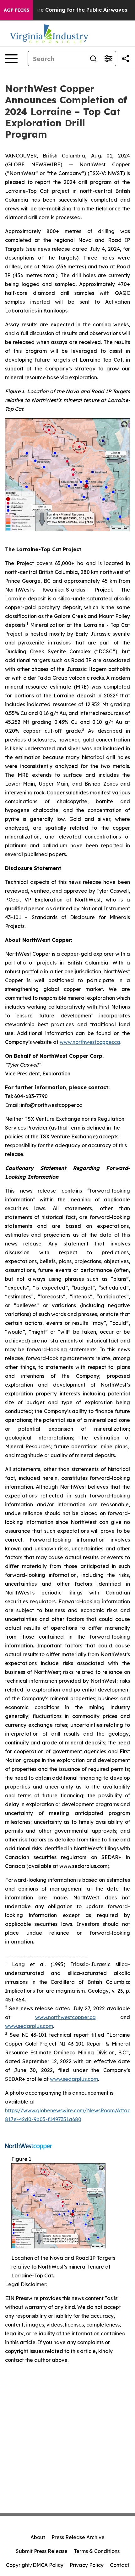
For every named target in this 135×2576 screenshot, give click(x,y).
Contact (120, 2565)
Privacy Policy (87, 2565)
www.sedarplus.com (29, 2026)
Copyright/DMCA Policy (35, 2565)
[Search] (93, 59)
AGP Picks (16, 10)
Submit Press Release (42, 2551)
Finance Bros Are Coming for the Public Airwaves (64, 10)
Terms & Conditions (97, 2551)
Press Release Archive (78, 2537)
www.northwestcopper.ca (90, 1042)
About (38, 2537)
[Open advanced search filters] (108, 59)
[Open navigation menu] (11, 59)
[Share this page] (126, 59)
